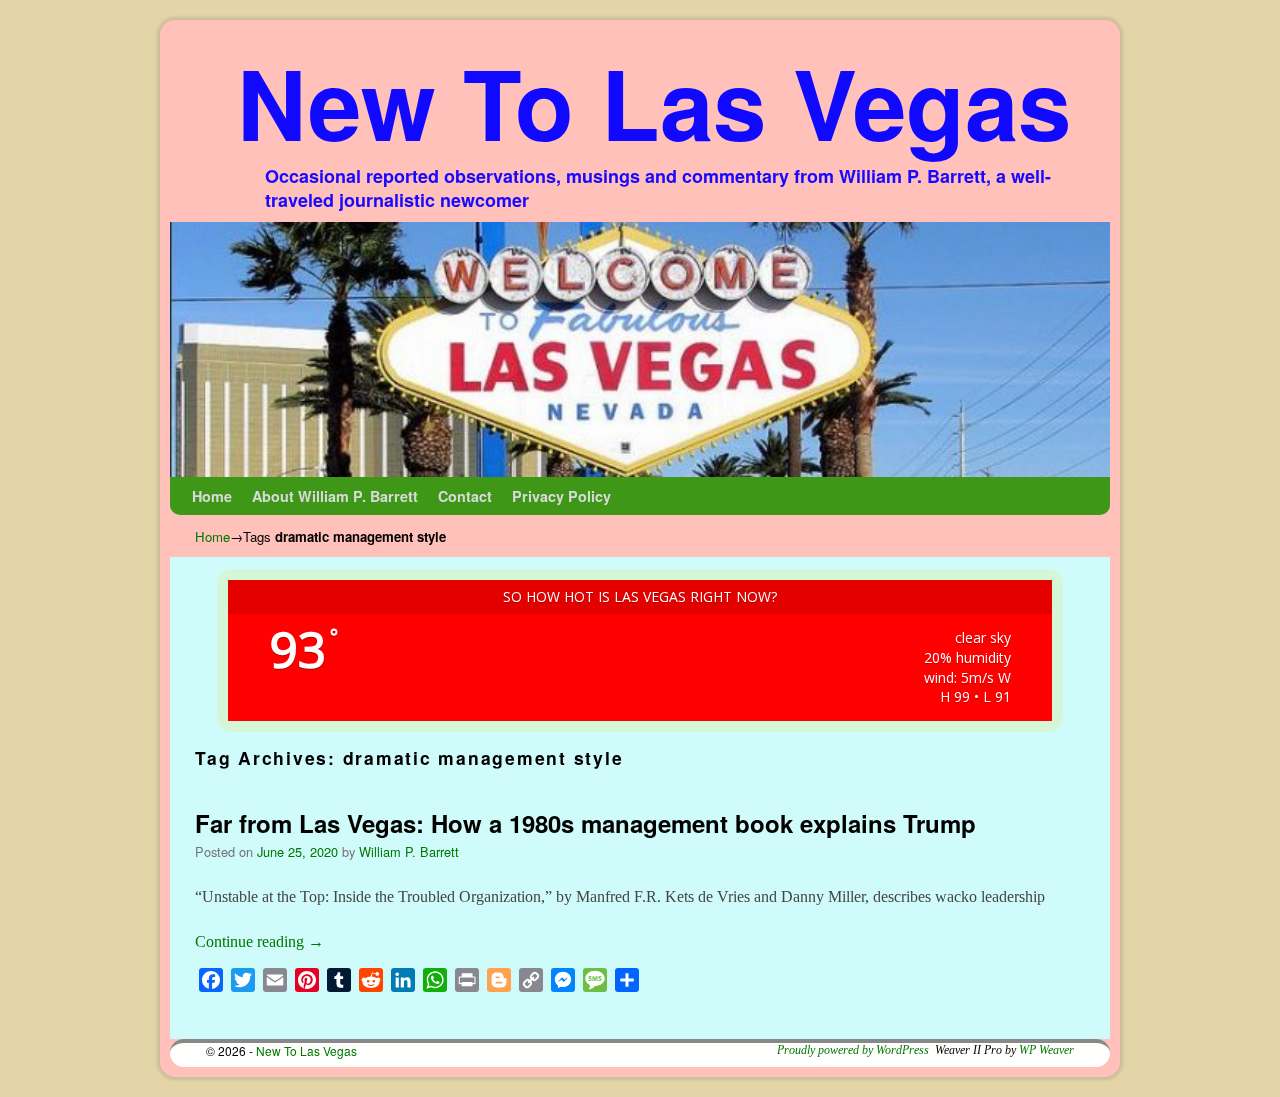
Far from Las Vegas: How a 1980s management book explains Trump (585, 823)
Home (212, 496)
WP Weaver (1046, 1050)
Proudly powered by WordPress (853, 1050)
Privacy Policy (561, 496)
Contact (465, 496)
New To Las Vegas (654, 101)
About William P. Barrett (335, 496)
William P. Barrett (409, 851)
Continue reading (259, 941)
